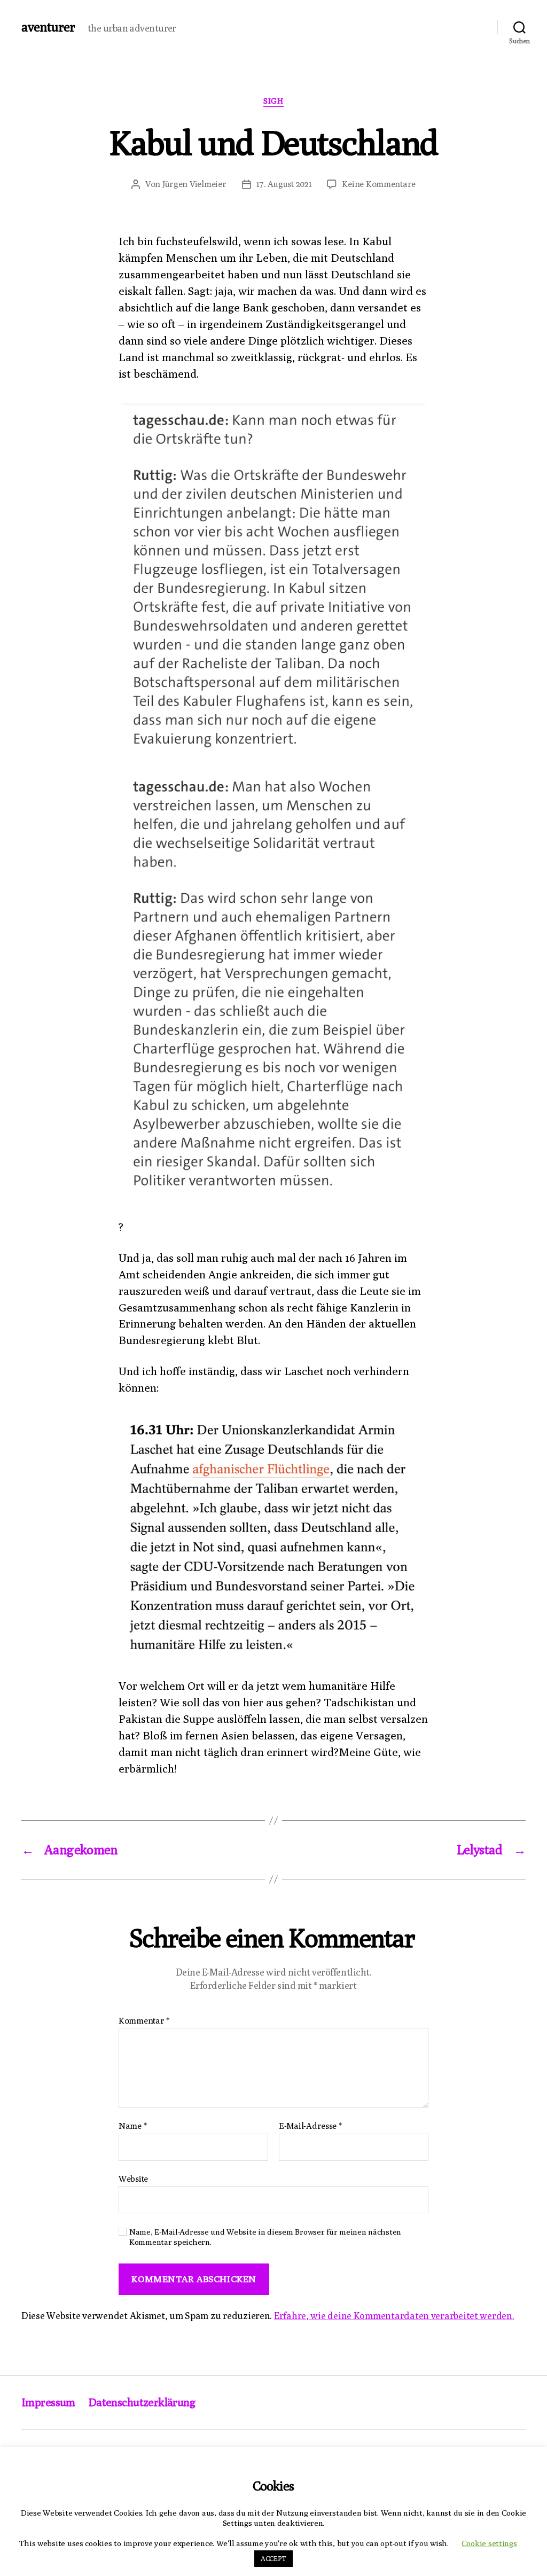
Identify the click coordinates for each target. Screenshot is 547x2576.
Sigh (273, 101)
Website (133, 2179)
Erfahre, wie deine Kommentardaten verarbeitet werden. (394, 2316)
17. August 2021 (284, 184)
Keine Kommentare (379, 184)
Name (132, 2126)
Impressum (48, 2402)
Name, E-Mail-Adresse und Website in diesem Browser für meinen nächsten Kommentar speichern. (265, 2237)
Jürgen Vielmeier (194, 184)
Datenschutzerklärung (142, 2402)
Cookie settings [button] (489, 2543)
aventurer (48, 27)
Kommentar (144, 2021)
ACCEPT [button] (273, 2558)
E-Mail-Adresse (310, 2126)
